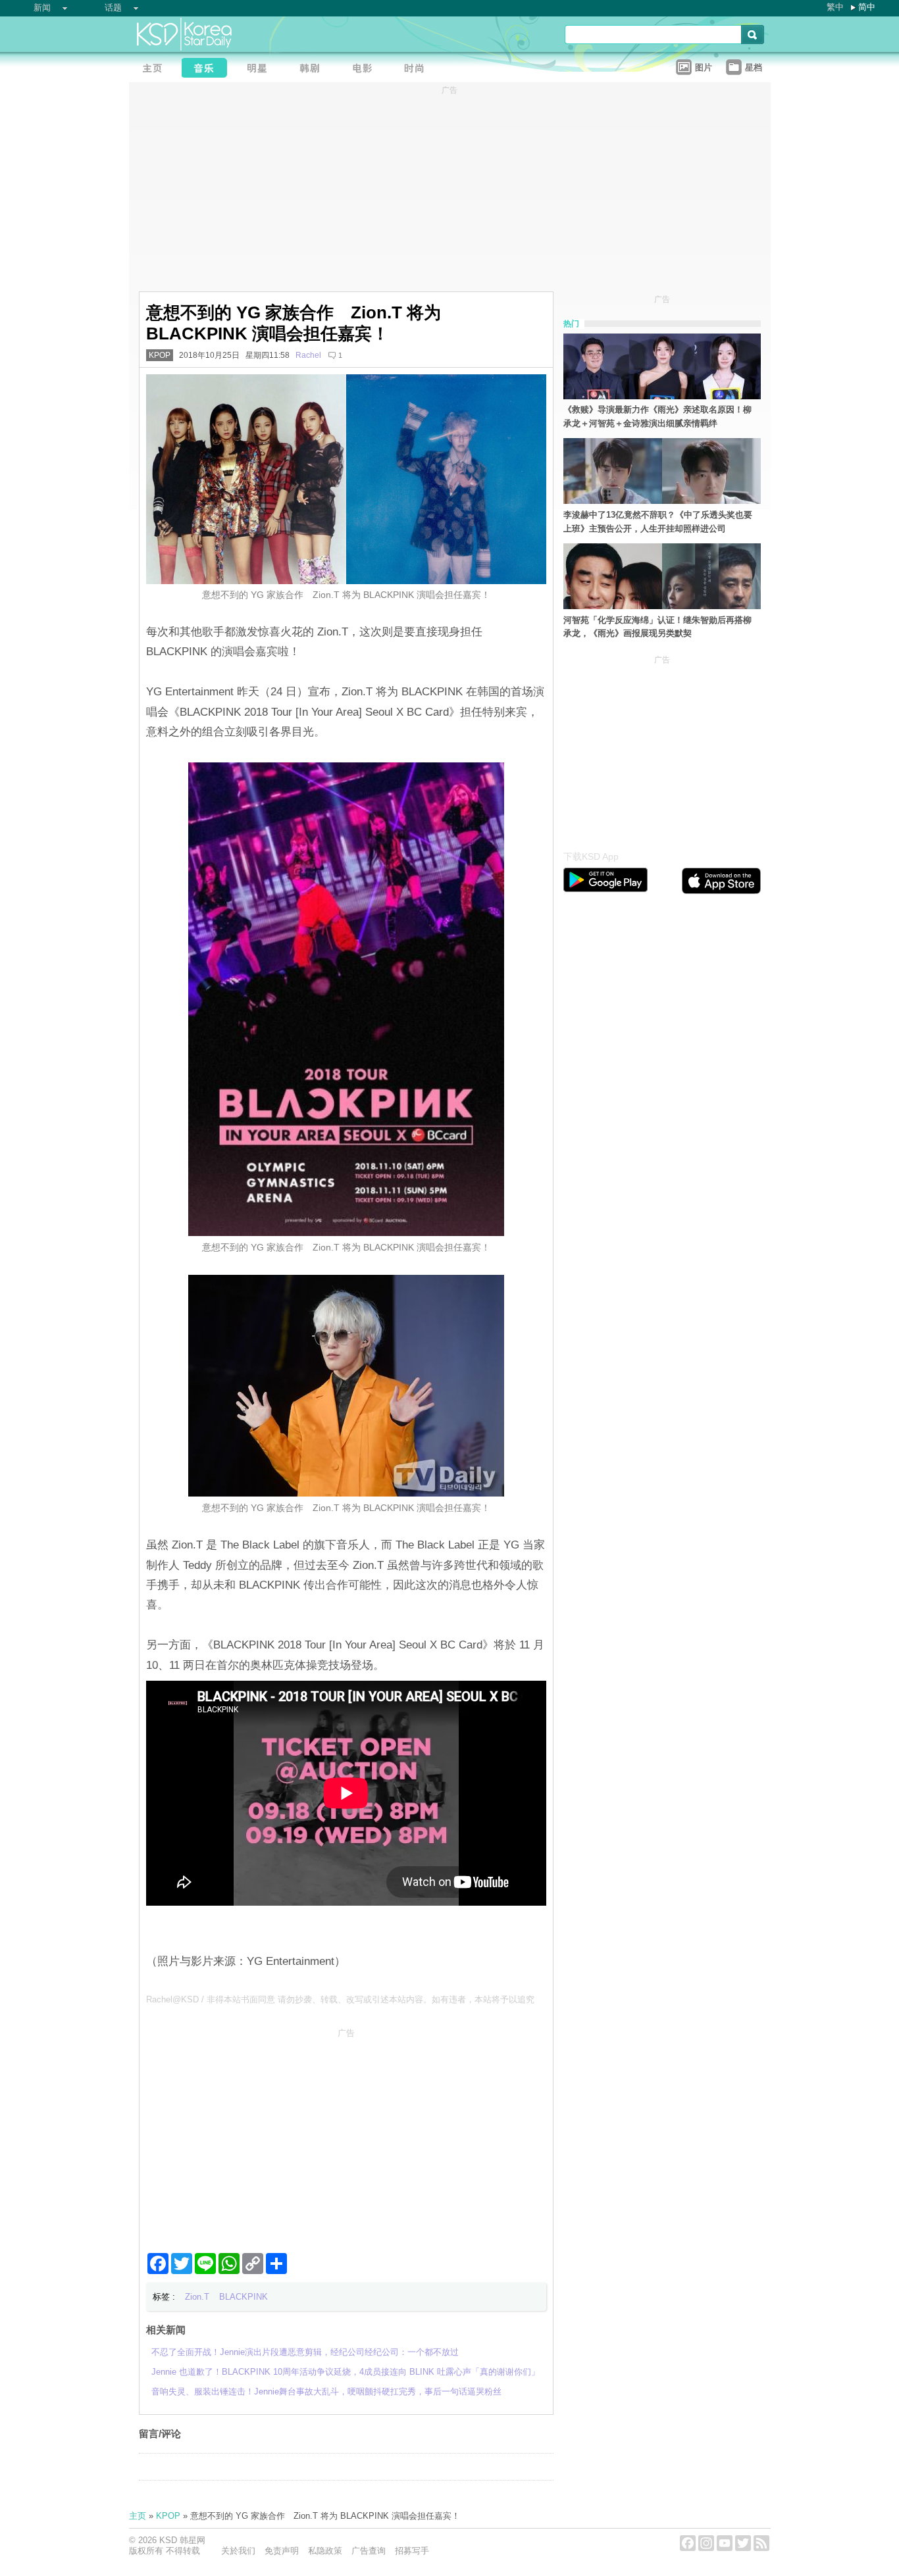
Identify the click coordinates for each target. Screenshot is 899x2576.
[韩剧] (313, 69)
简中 (867, 7)
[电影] (366, 69)
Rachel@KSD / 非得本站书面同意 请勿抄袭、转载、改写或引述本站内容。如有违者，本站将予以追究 (340, 1999)
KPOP (160, 355)
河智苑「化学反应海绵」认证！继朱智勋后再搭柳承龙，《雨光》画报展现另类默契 (657, 627)
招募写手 (412, 2551)
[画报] (419, 69)
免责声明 (282, 2551)
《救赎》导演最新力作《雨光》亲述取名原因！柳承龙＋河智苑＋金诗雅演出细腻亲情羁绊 (657, 416)
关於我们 (238, 2551)
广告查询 (369, 2551)
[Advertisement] (346, 2135)
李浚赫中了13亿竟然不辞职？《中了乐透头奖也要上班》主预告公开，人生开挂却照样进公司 (658, 522)
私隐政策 (325, 2551)
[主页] (155, 69)
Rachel (308, 355)
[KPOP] (208, 69)
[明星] (261, 69)
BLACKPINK (244, 2297)
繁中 (835, 7)
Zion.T (197, 2297)
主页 (138, 2516)
